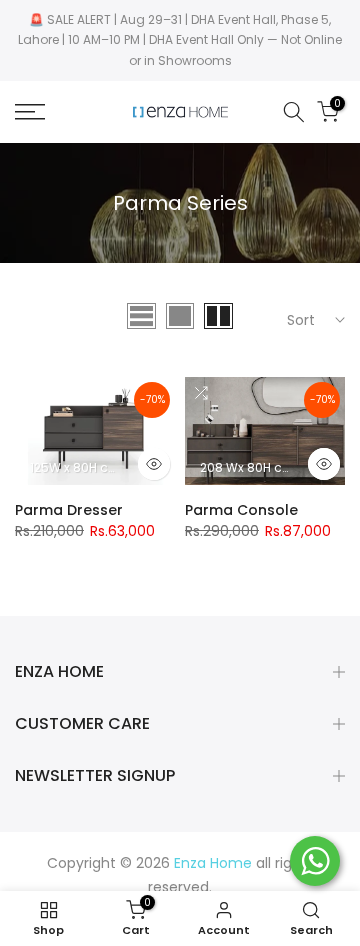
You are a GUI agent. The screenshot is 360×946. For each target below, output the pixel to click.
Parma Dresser (69, 510)
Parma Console (241, 510)
